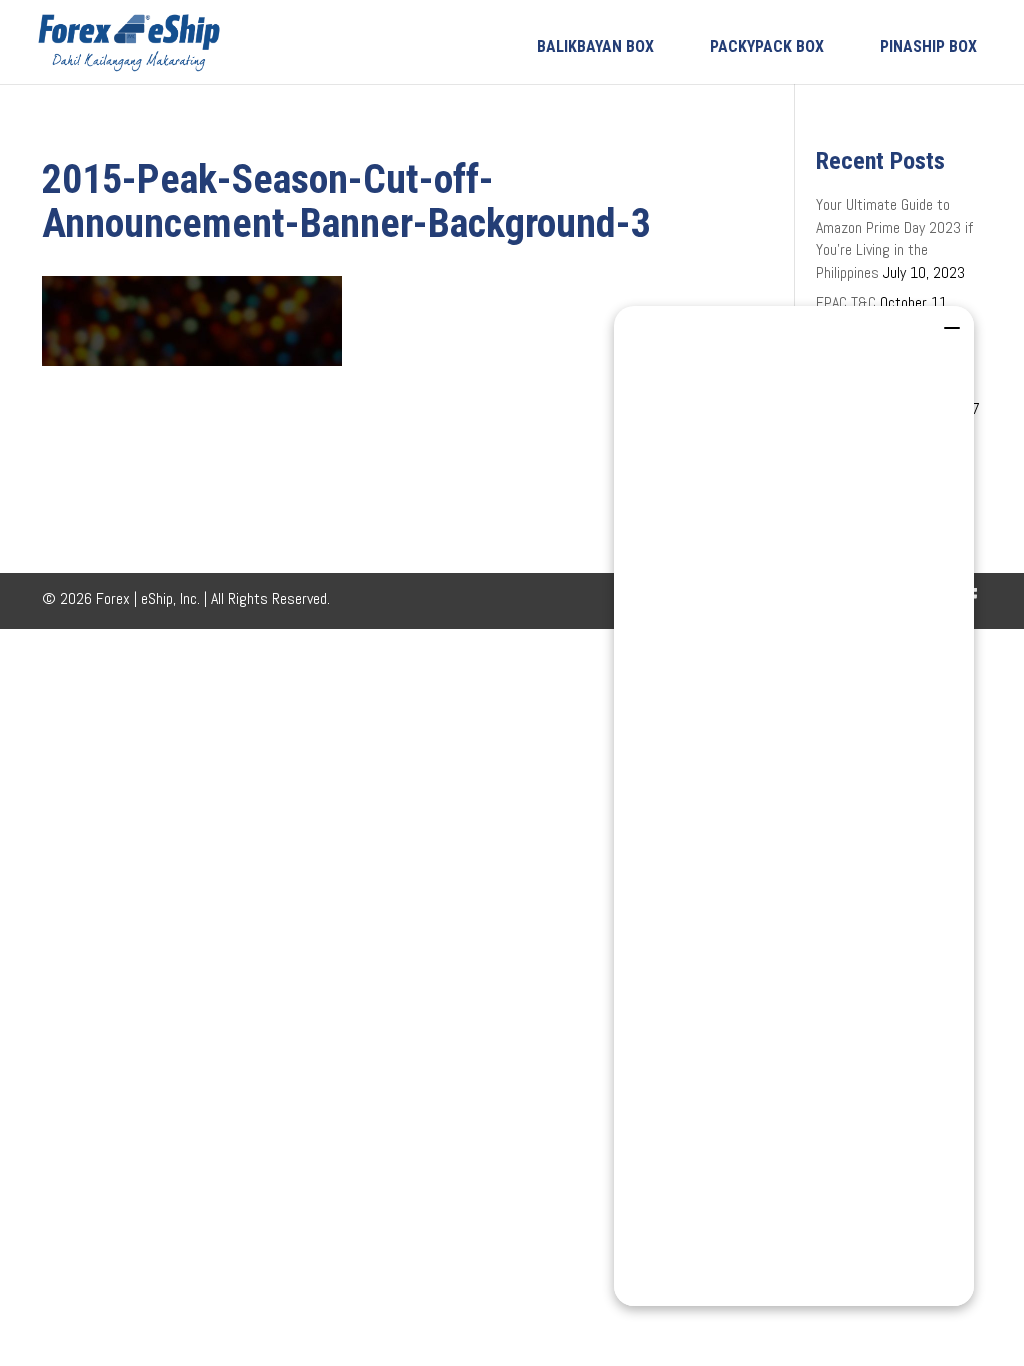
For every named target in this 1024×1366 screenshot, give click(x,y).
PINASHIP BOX (928, 46)
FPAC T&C (846, 302)
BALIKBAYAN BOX (595, 46)
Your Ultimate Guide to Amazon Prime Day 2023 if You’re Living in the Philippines (894, 238)
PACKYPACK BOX (767, 46)
